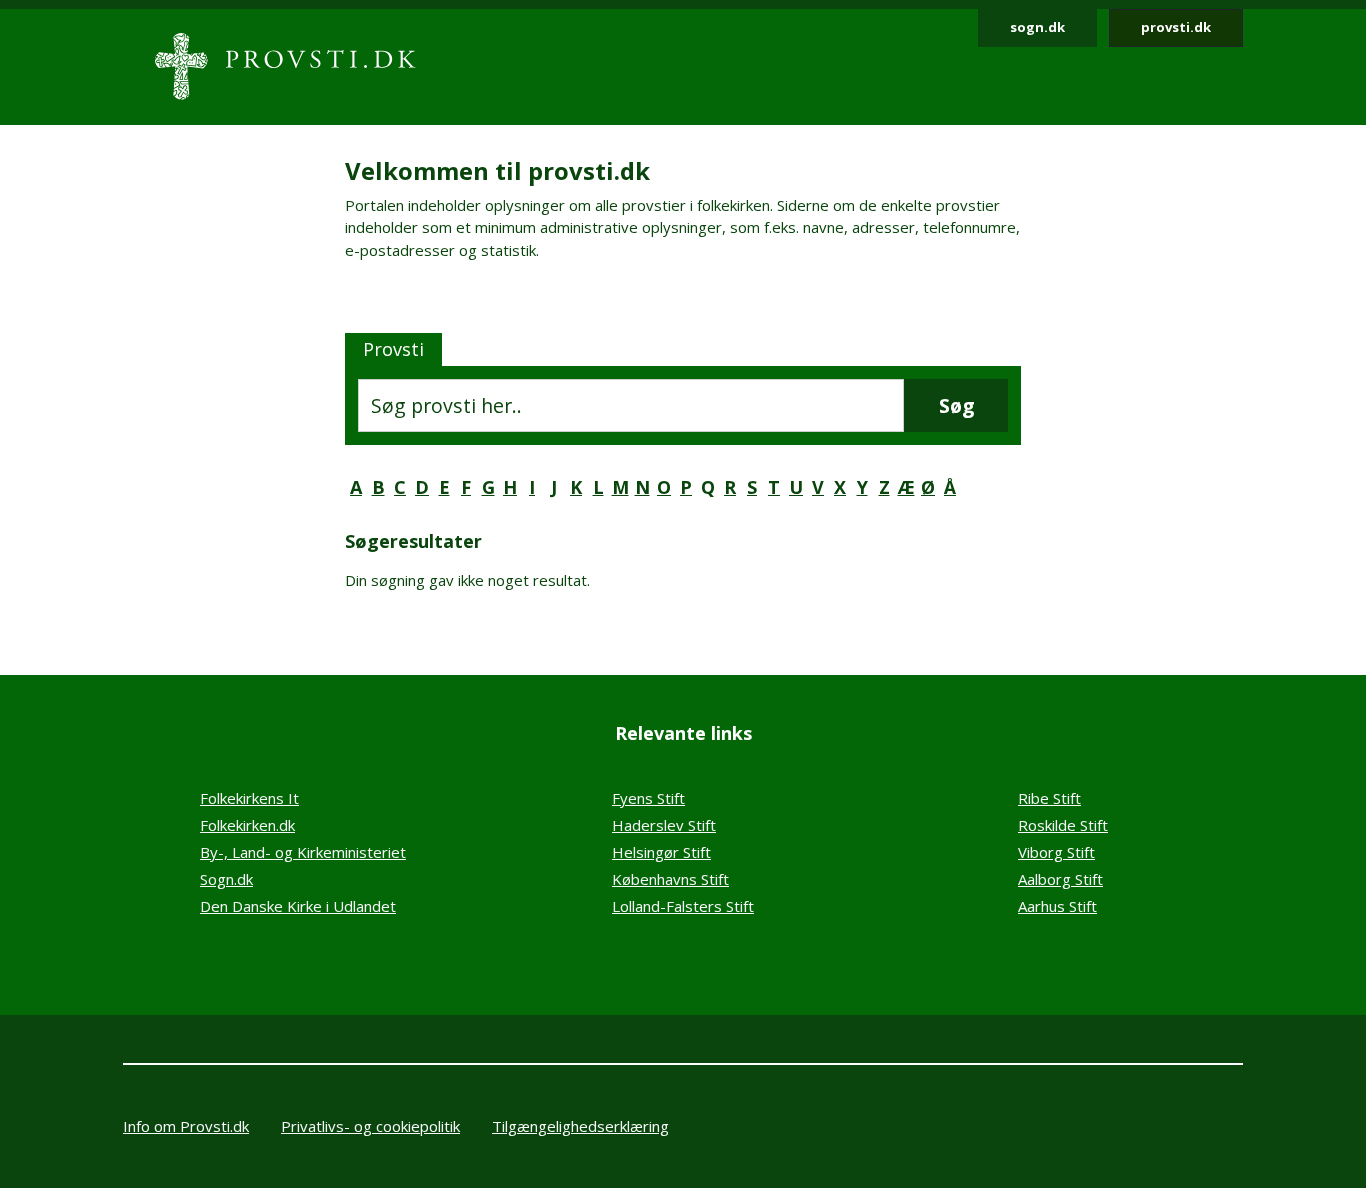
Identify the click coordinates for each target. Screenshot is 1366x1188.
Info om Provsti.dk (186, 1126)
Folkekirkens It (249, 798)
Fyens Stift (648, 798)
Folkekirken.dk (247, 825)
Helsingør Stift (661, 852)
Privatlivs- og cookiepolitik (370, 1126)
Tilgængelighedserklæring (580, 1126)
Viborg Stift (1056, 852)
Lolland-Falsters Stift (683, 906)
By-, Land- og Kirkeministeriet (303, 852)
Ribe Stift (1049, 798)
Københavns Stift (670, 879)
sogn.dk (1037, 27)
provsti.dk (1176, 27)
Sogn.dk (226, 879)
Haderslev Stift (664, 825)
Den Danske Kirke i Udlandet (298, 906)
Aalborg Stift (1060, 879)
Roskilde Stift (1063, 825)
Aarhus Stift (1057, 906)
